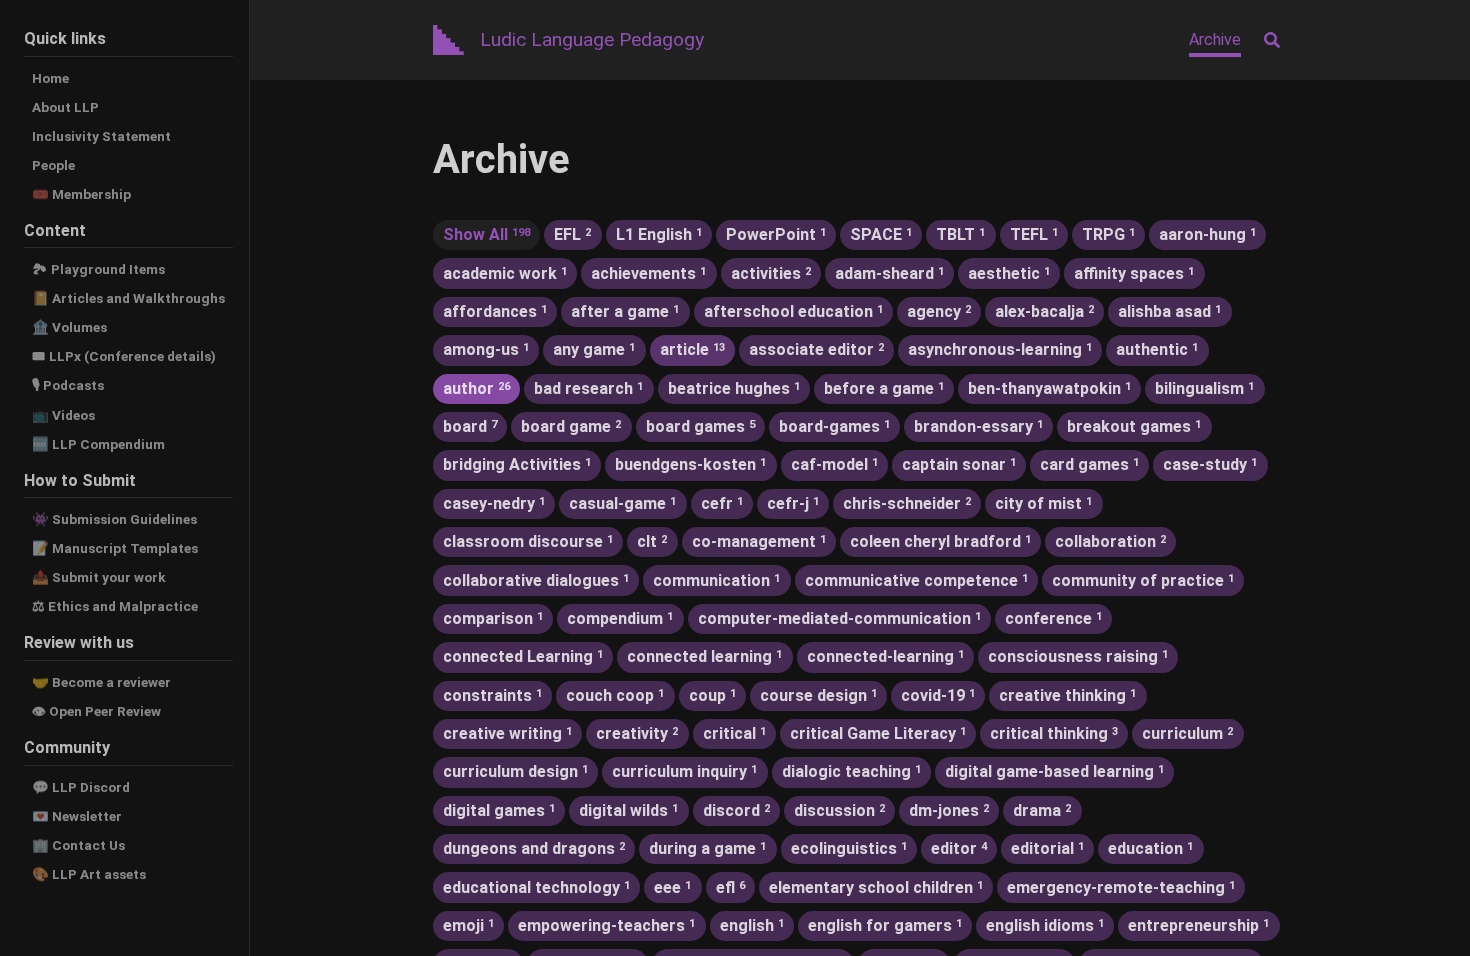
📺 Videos (63, 415)
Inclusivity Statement (101, 136)
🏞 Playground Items (98, 269)
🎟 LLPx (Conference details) (124, 356)
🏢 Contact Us (78, 845)
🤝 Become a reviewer (101, 682)
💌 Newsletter (77, 816)
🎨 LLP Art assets (89, 874)
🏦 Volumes (69, 327)
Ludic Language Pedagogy (592, 39)
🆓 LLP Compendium (98, 444)
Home (50, 78)
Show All (486, 234)
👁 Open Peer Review (96, 711)
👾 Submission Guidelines (114, 519)
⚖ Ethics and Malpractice (115, 606)
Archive (1215, 39)
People (53, 165)
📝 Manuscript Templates (115, 548)
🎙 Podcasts (68, 385)
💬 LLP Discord (81, 787)
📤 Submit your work (99, 577)
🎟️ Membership (81, 194)
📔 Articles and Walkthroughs (128, 298)
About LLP (65, 107)
